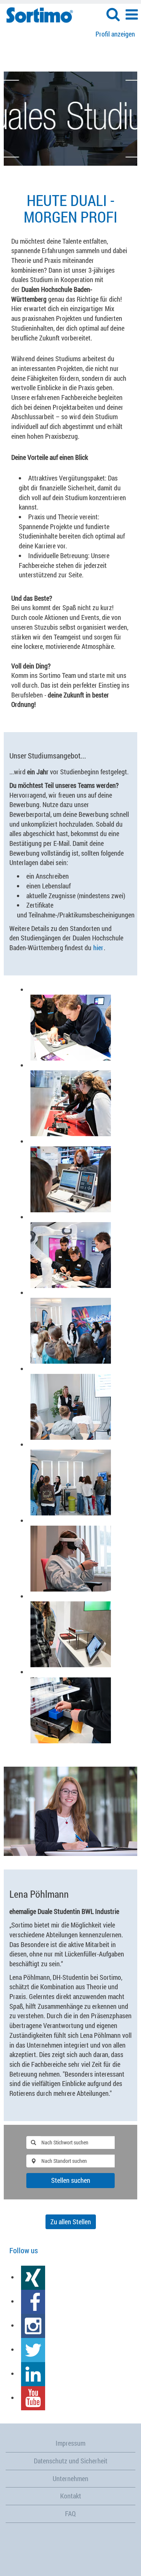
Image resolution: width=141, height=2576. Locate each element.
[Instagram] (33, 2325)
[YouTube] (33, 2397)
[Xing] (33, 2277)
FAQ (70, 2513)
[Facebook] (33, 2301)
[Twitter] (33, 2349)
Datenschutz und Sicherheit (71, 2461)
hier (98, 948)
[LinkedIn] (33, 2373)
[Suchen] (113, 14)
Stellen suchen (71, 2180)
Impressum (70, 2443)
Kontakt (71, 2496)
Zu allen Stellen (71, 2222)
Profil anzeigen (115, 34)
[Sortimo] (37, 14)
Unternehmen (70, 2478)
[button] (132, 15)
